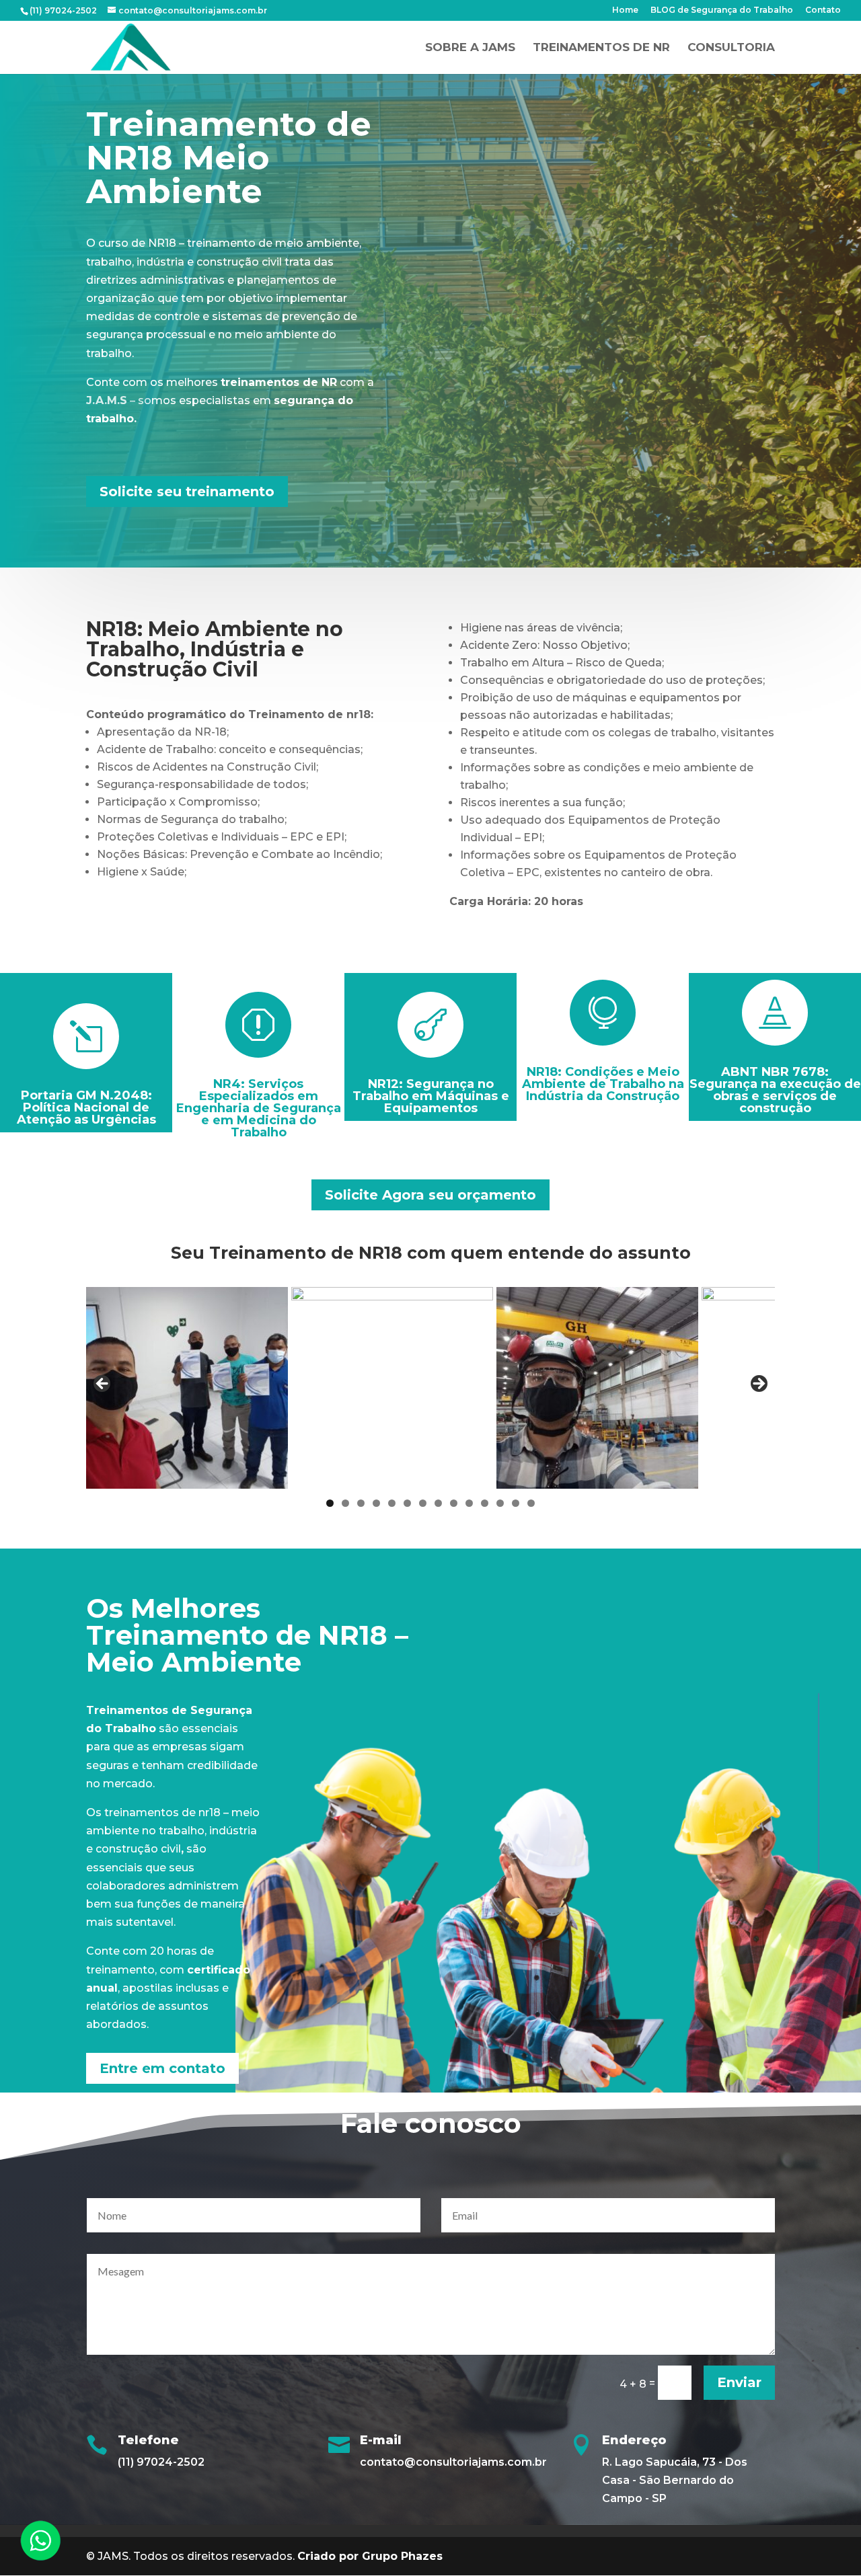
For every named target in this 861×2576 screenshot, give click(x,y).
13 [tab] (516, 1503)
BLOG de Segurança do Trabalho (722, 10)
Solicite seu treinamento (187, 492)
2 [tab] (345, 1503)
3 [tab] (361, 1503)
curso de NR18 (137, 243)
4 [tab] (376, 1503)
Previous (103, 1384)
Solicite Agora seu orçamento (430, 1195)
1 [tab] (330, 1503)
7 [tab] (423, 1503)
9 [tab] (454, 1503)
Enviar (739, 2382)
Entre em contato (162, 2068)
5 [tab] (392, 1503)
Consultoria (731, 48)
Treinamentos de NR (601, 48)
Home (625, 10)
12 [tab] (500, 1503)
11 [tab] (485, 1503)
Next (758, 1384)
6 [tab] (407, 1503)
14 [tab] (531, 1503)
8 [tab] (438, 1503)
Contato (823, 10)
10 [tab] (469, 1503)
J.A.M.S (107, 400)
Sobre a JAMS (470, 48)
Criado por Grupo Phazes (370, 2556)
